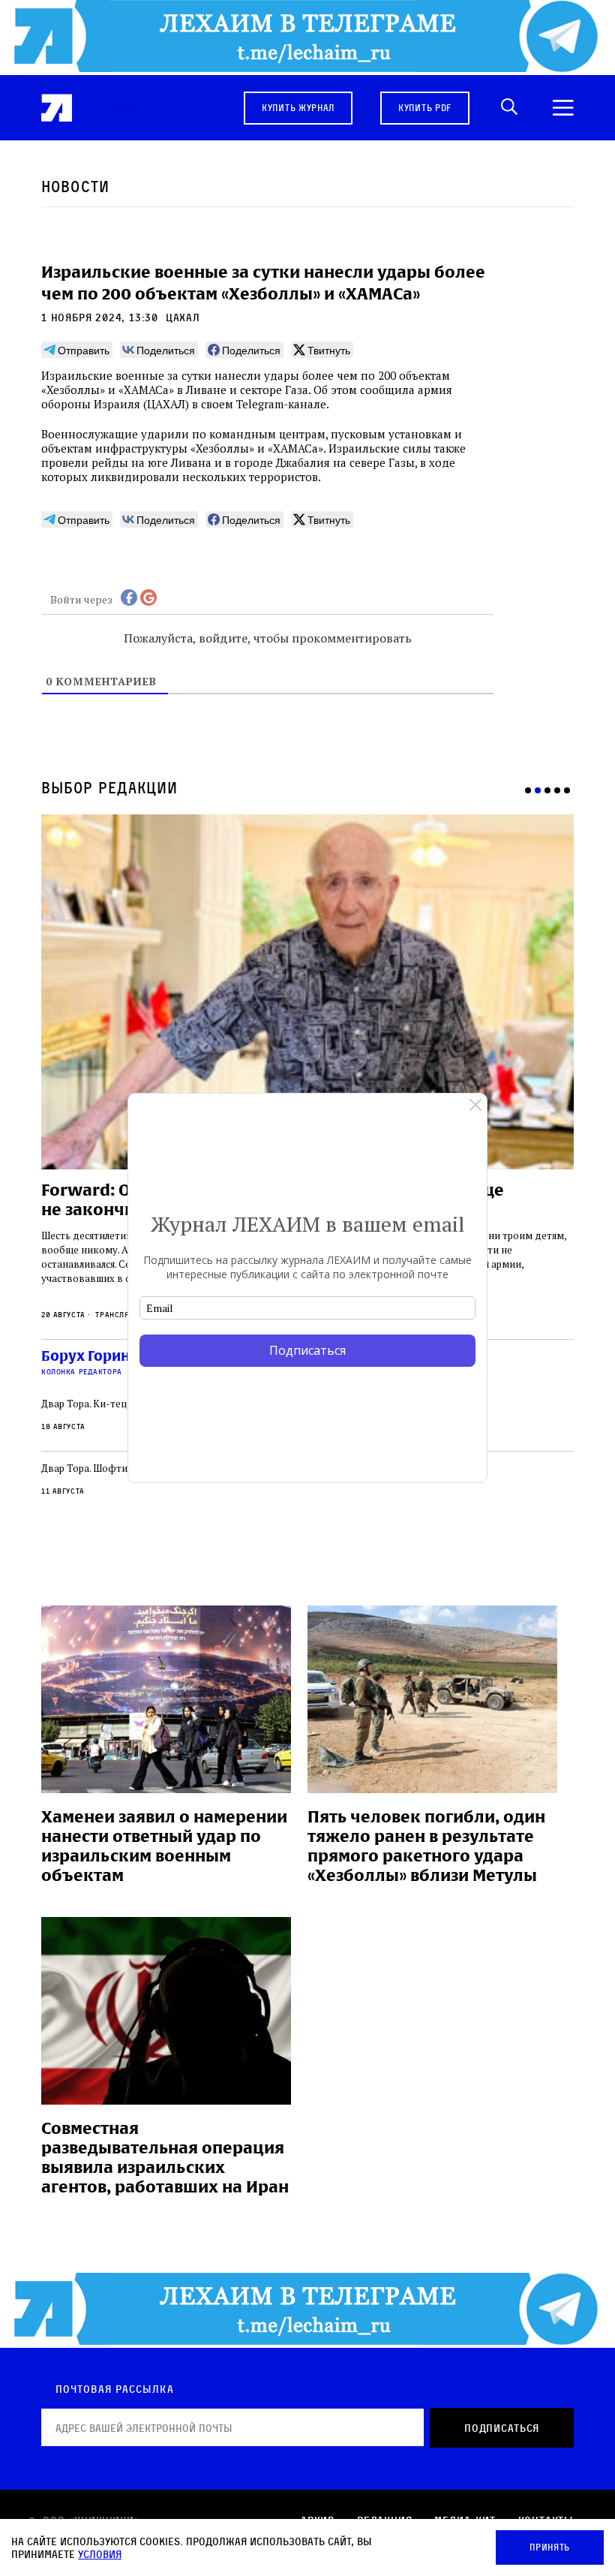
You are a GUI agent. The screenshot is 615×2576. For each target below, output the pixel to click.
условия (100, 2554)
